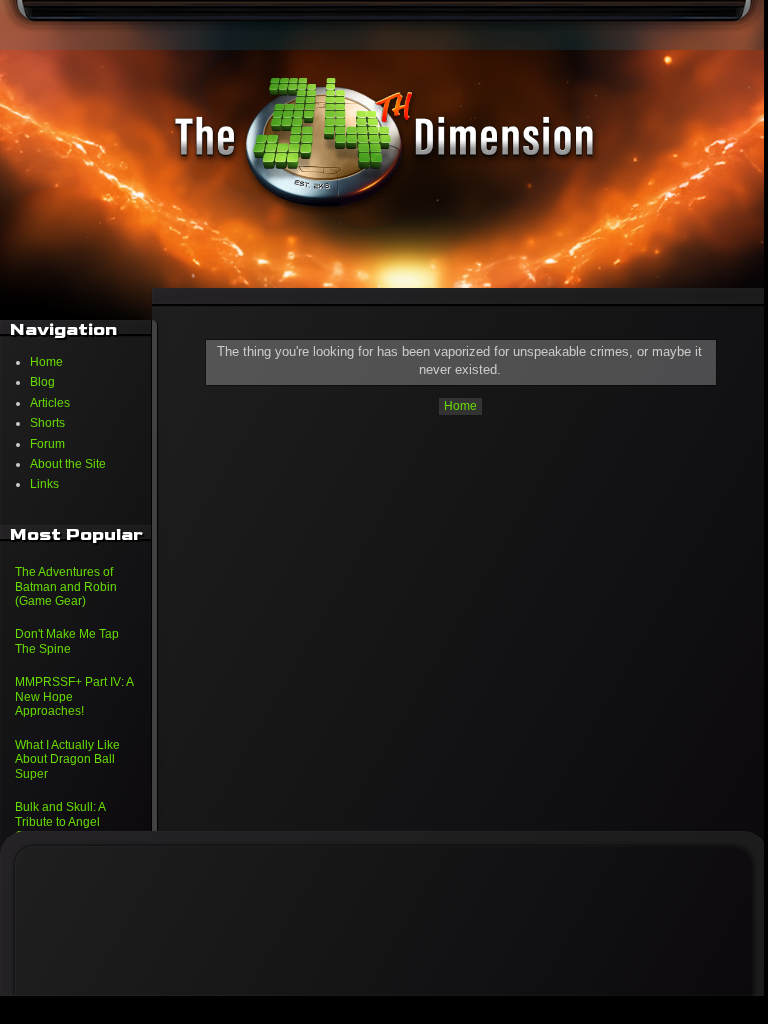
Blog (42, 382)
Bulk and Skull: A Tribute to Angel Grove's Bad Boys (63, 821)
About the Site (68, 464)
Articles (50, 403)
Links (44, 484)
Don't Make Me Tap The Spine (67, 641)
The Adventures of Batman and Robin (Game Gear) (66, 586)
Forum (47, 444)
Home (460, 406)
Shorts (47, 423)
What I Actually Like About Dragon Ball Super (67, 759)
